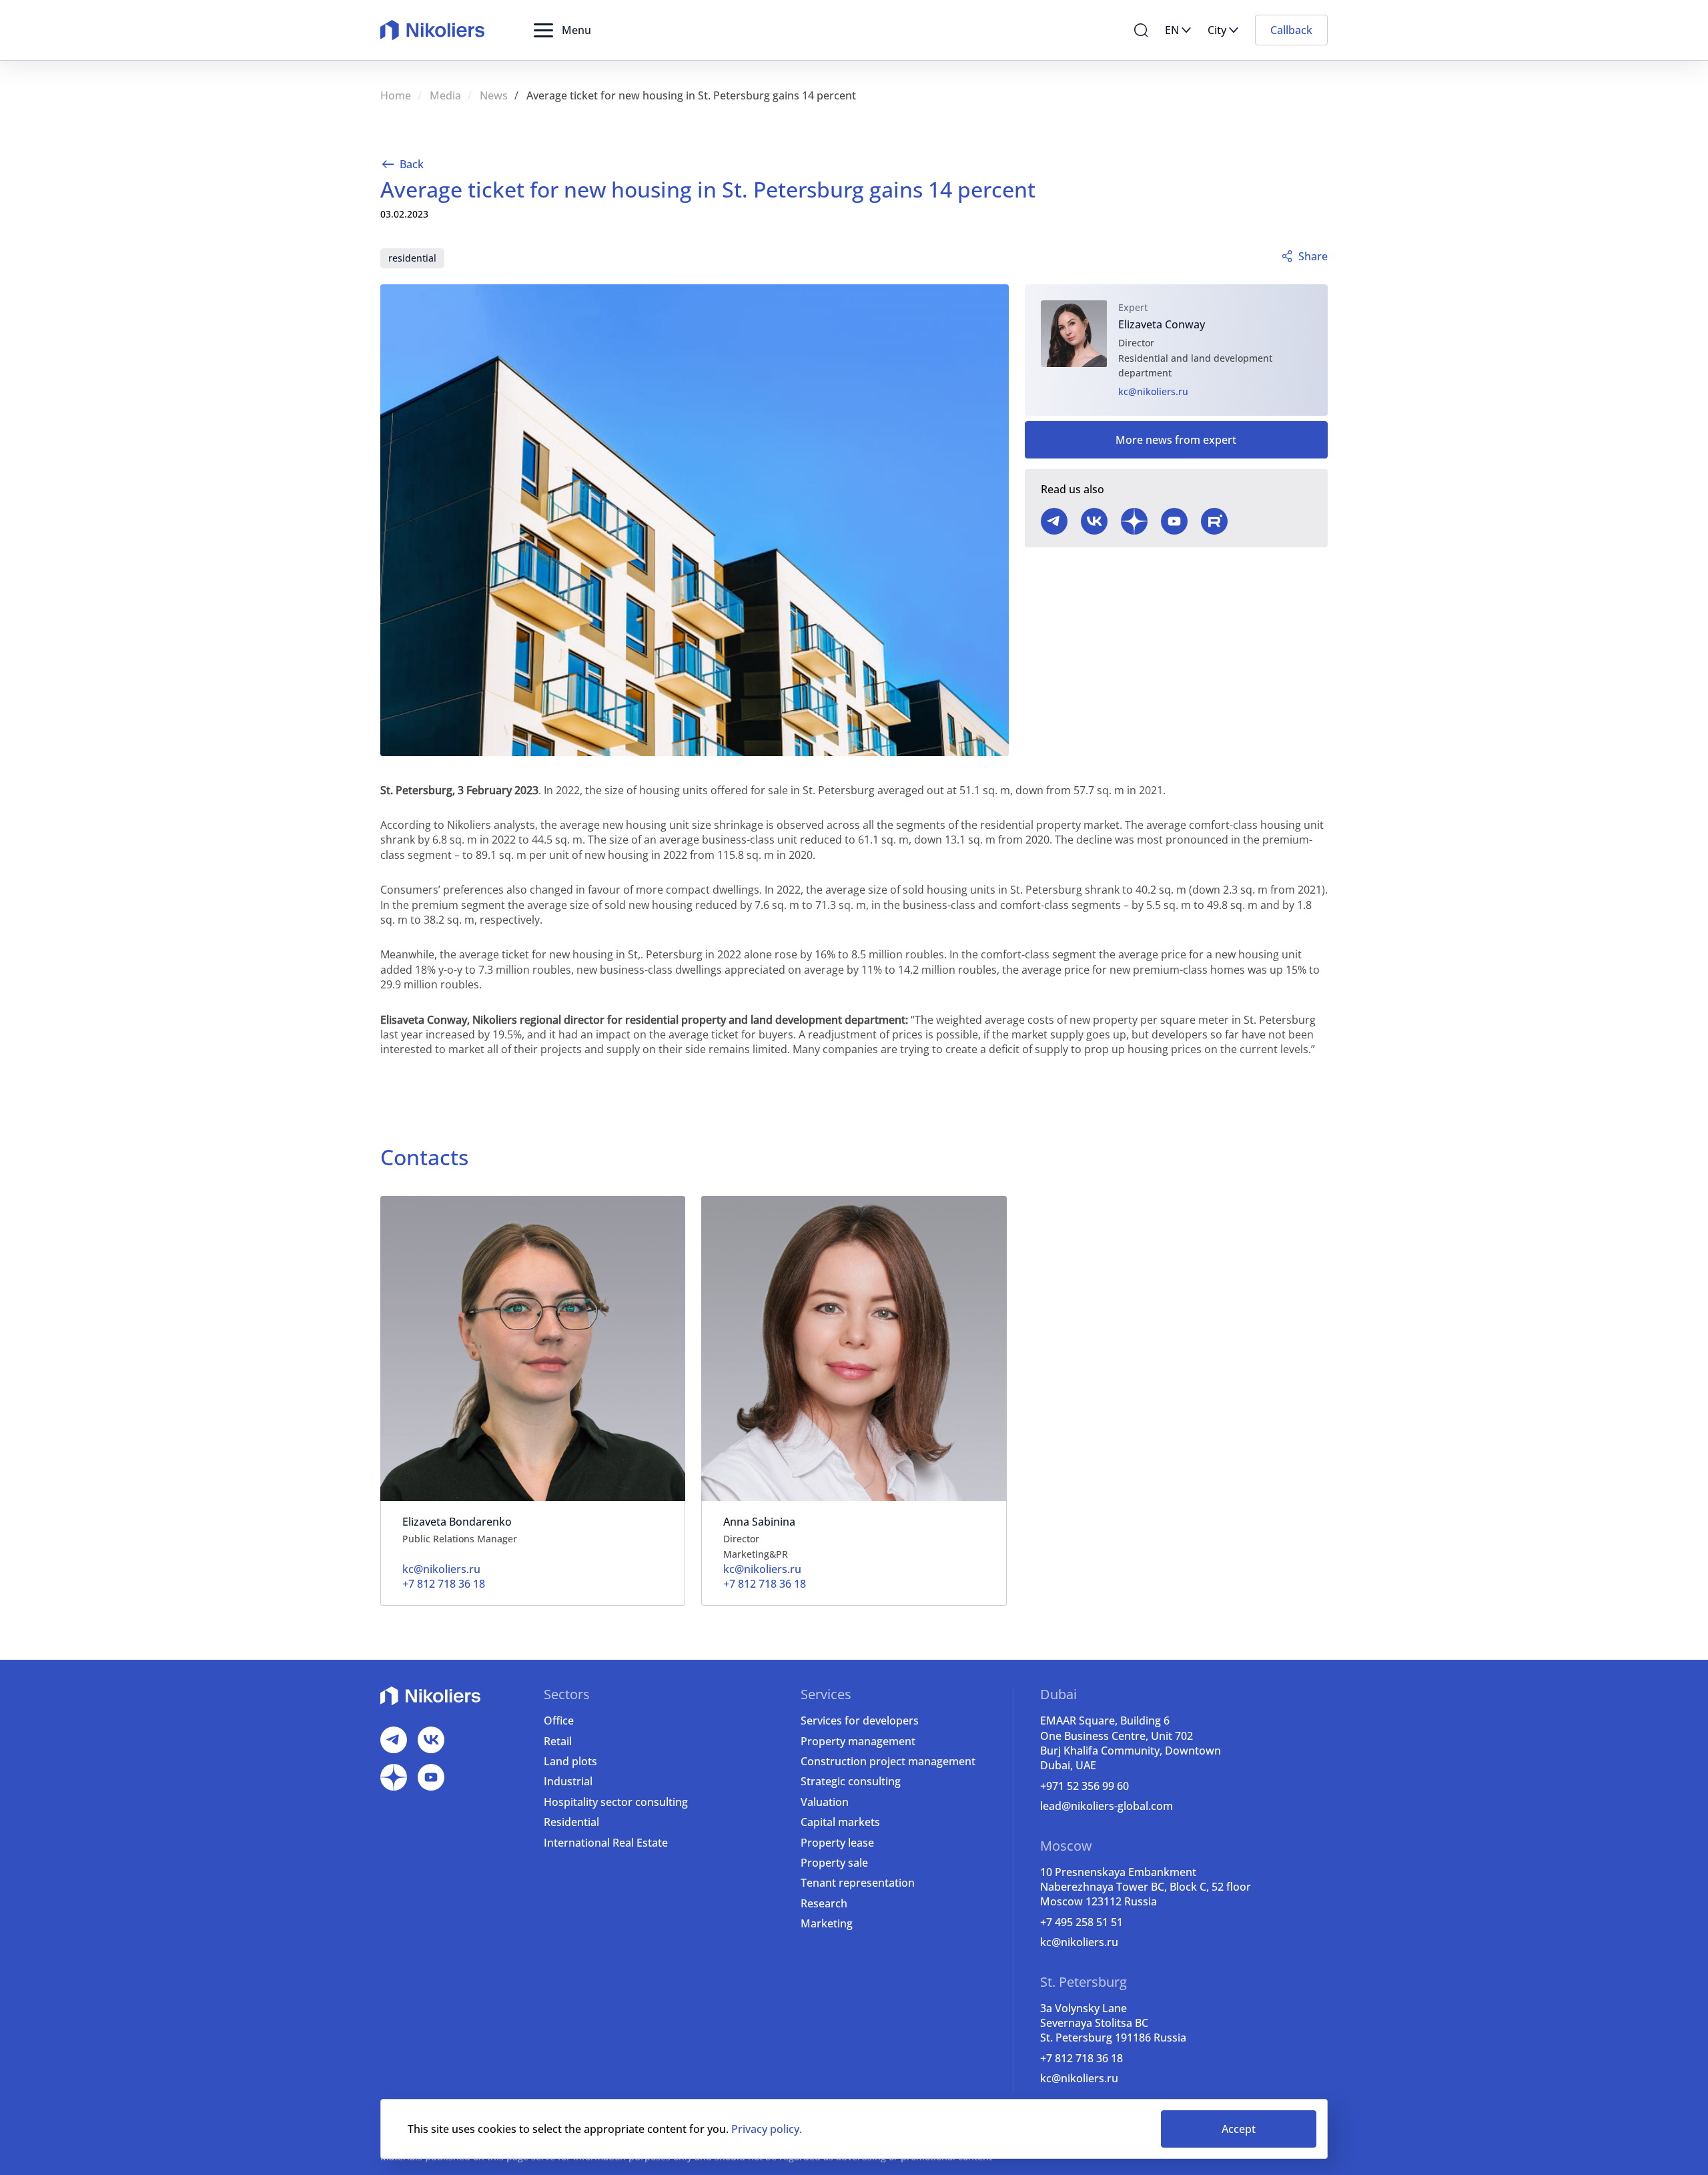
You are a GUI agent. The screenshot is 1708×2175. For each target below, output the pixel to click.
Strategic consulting (851, 1781)
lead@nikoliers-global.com (1107, 1806)
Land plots (570, 1761)
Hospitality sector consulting (616, 1802)
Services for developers (860, 1721)
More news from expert (1176, 440)
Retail (558, 1741)
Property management (858, 1741)
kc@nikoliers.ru (1153, 391)
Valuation (825, 1802)
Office (559, 1721)
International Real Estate (606, 1843)
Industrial (568, 1781)
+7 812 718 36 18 (1082, 2058)
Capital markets (840, 1822)
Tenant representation (858, 1883)
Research (824, 1903)
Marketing (827, 1923)
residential (412, 258)
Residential (571, 1822)
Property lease (837, 1843)
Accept (1239, 2129)
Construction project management (888, 1761)
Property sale (834, 1863)
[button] (562, 30)
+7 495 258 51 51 (1082, 1922)
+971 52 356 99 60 (1085, 1786)
